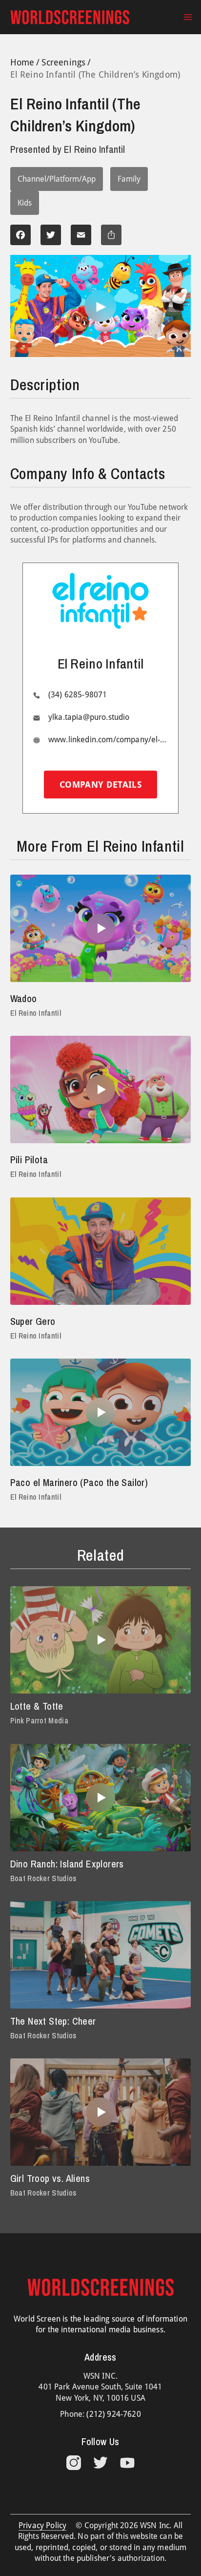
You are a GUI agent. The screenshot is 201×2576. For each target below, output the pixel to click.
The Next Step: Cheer (53, 2021)
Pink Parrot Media (39, 1720)
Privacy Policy (42, 2525)
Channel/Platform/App (57, 179)
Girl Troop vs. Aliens (50, 2178)
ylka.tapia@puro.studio (89, 717)
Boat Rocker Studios (43, 1878)
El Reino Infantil (36, 1013)
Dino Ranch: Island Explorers (67, 1864)
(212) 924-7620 (113, 2414)
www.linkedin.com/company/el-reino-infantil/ (108, 740)
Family (129, 179)
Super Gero (33, 1321)
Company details (100, 785)
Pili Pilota (29, 1160)
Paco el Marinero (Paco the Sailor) (79, 1482)
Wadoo (24, 998)
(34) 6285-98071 (78, 695)
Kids (25, 203)
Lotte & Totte (37, 1706)
